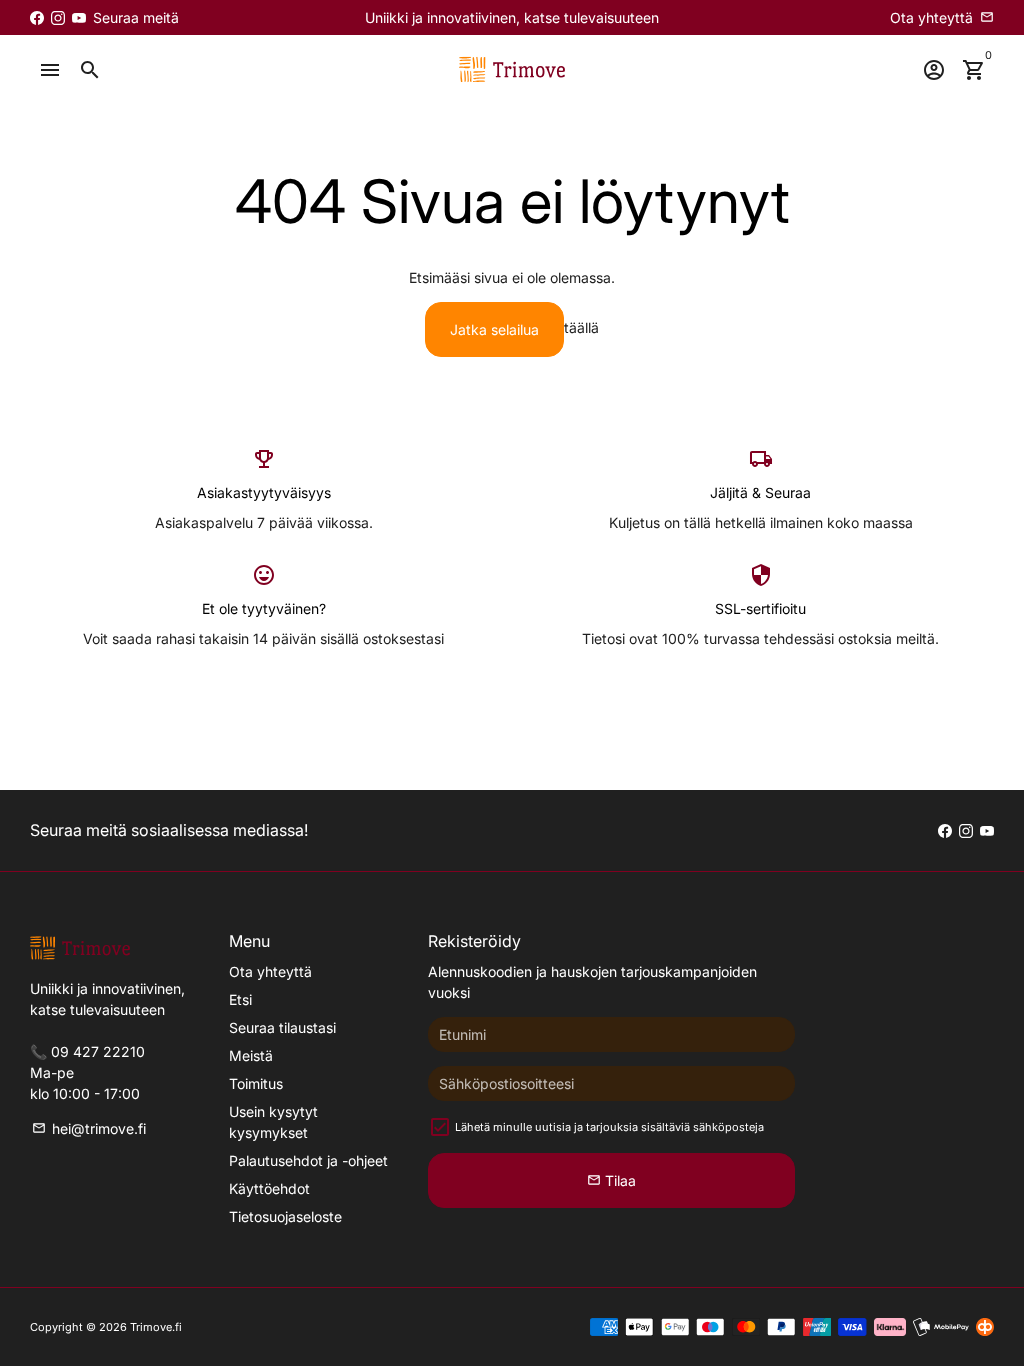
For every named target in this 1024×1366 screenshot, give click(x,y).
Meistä (251, 1055)
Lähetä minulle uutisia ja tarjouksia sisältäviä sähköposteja (609, 1127)
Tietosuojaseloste (285, 1216)
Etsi (240, 999)
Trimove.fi (156, 1327)
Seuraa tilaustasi (282, 1027)
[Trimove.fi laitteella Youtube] (79, 17)
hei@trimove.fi (89, 1128)
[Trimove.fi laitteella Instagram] (58, 17)
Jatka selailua (494, 329)
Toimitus (256, 1083)
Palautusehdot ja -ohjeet (308, 1160)
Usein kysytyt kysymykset (273, 1122)
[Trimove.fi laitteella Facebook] (37, 17)
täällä (581, 327)
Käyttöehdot (269, 1188)
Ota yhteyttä (270, 971)
